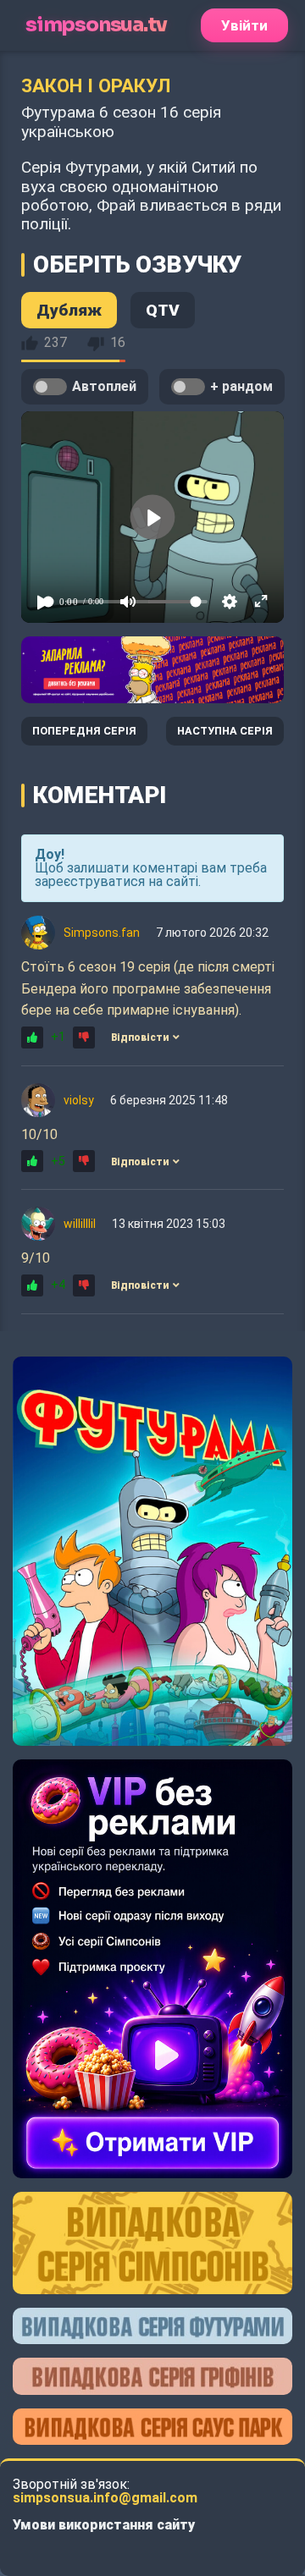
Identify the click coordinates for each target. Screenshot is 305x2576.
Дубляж (69, 310)
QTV (163, 310)
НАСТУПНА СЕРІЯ (225, 731)
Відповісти (140, 1038)
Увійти (244, 25)
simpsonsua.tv (96, 25)
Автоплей (104, 386)
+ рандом (241, 386)
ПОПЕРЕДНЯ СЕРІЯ (84, 731)
